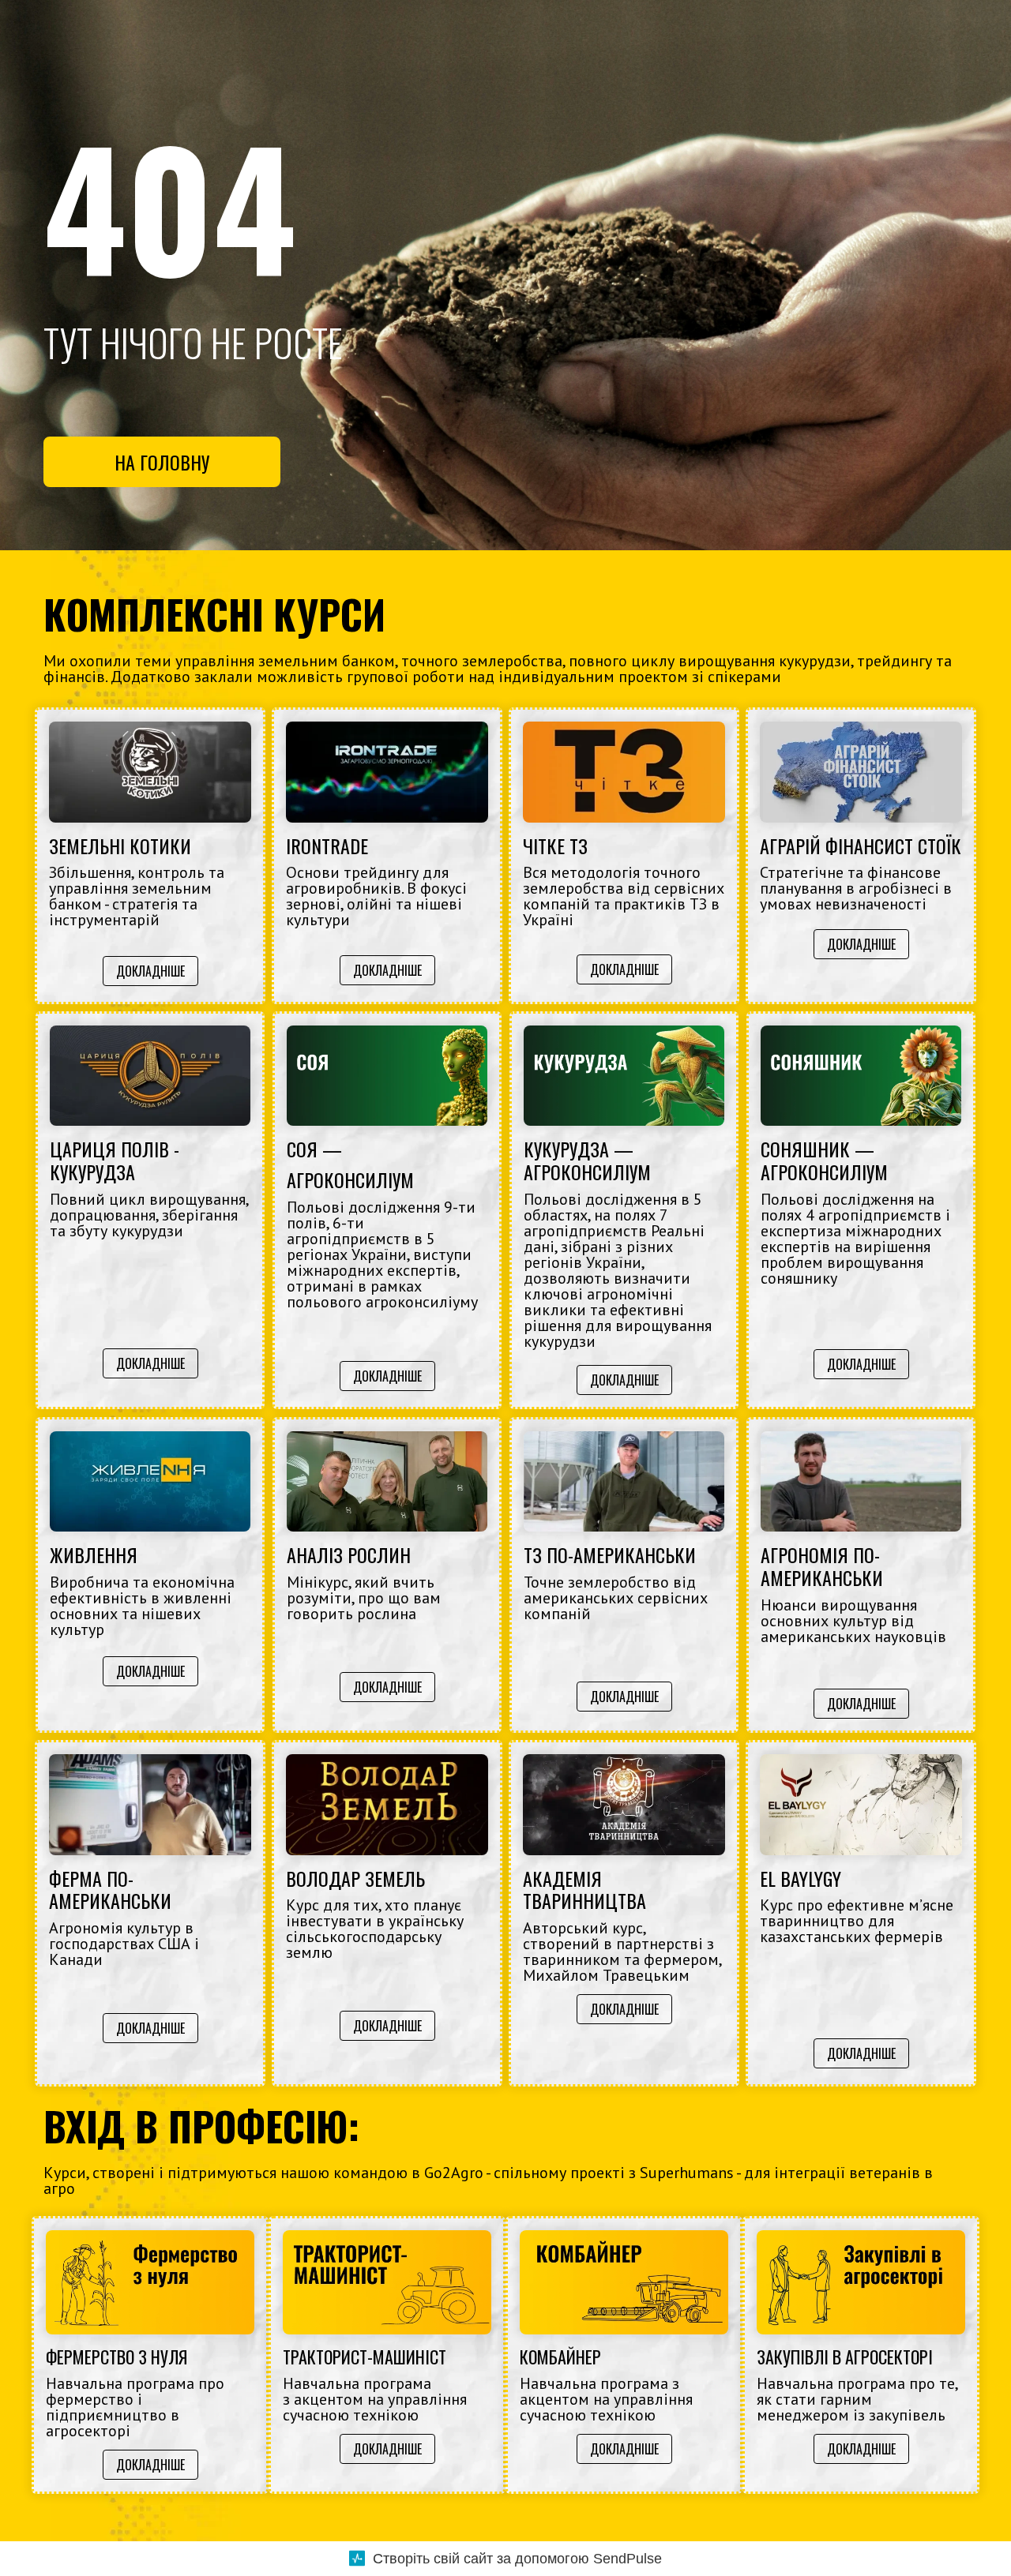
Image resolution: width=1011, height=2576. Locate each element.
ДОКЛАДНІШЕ (150, 971)
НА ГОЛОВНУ (162, 462)
